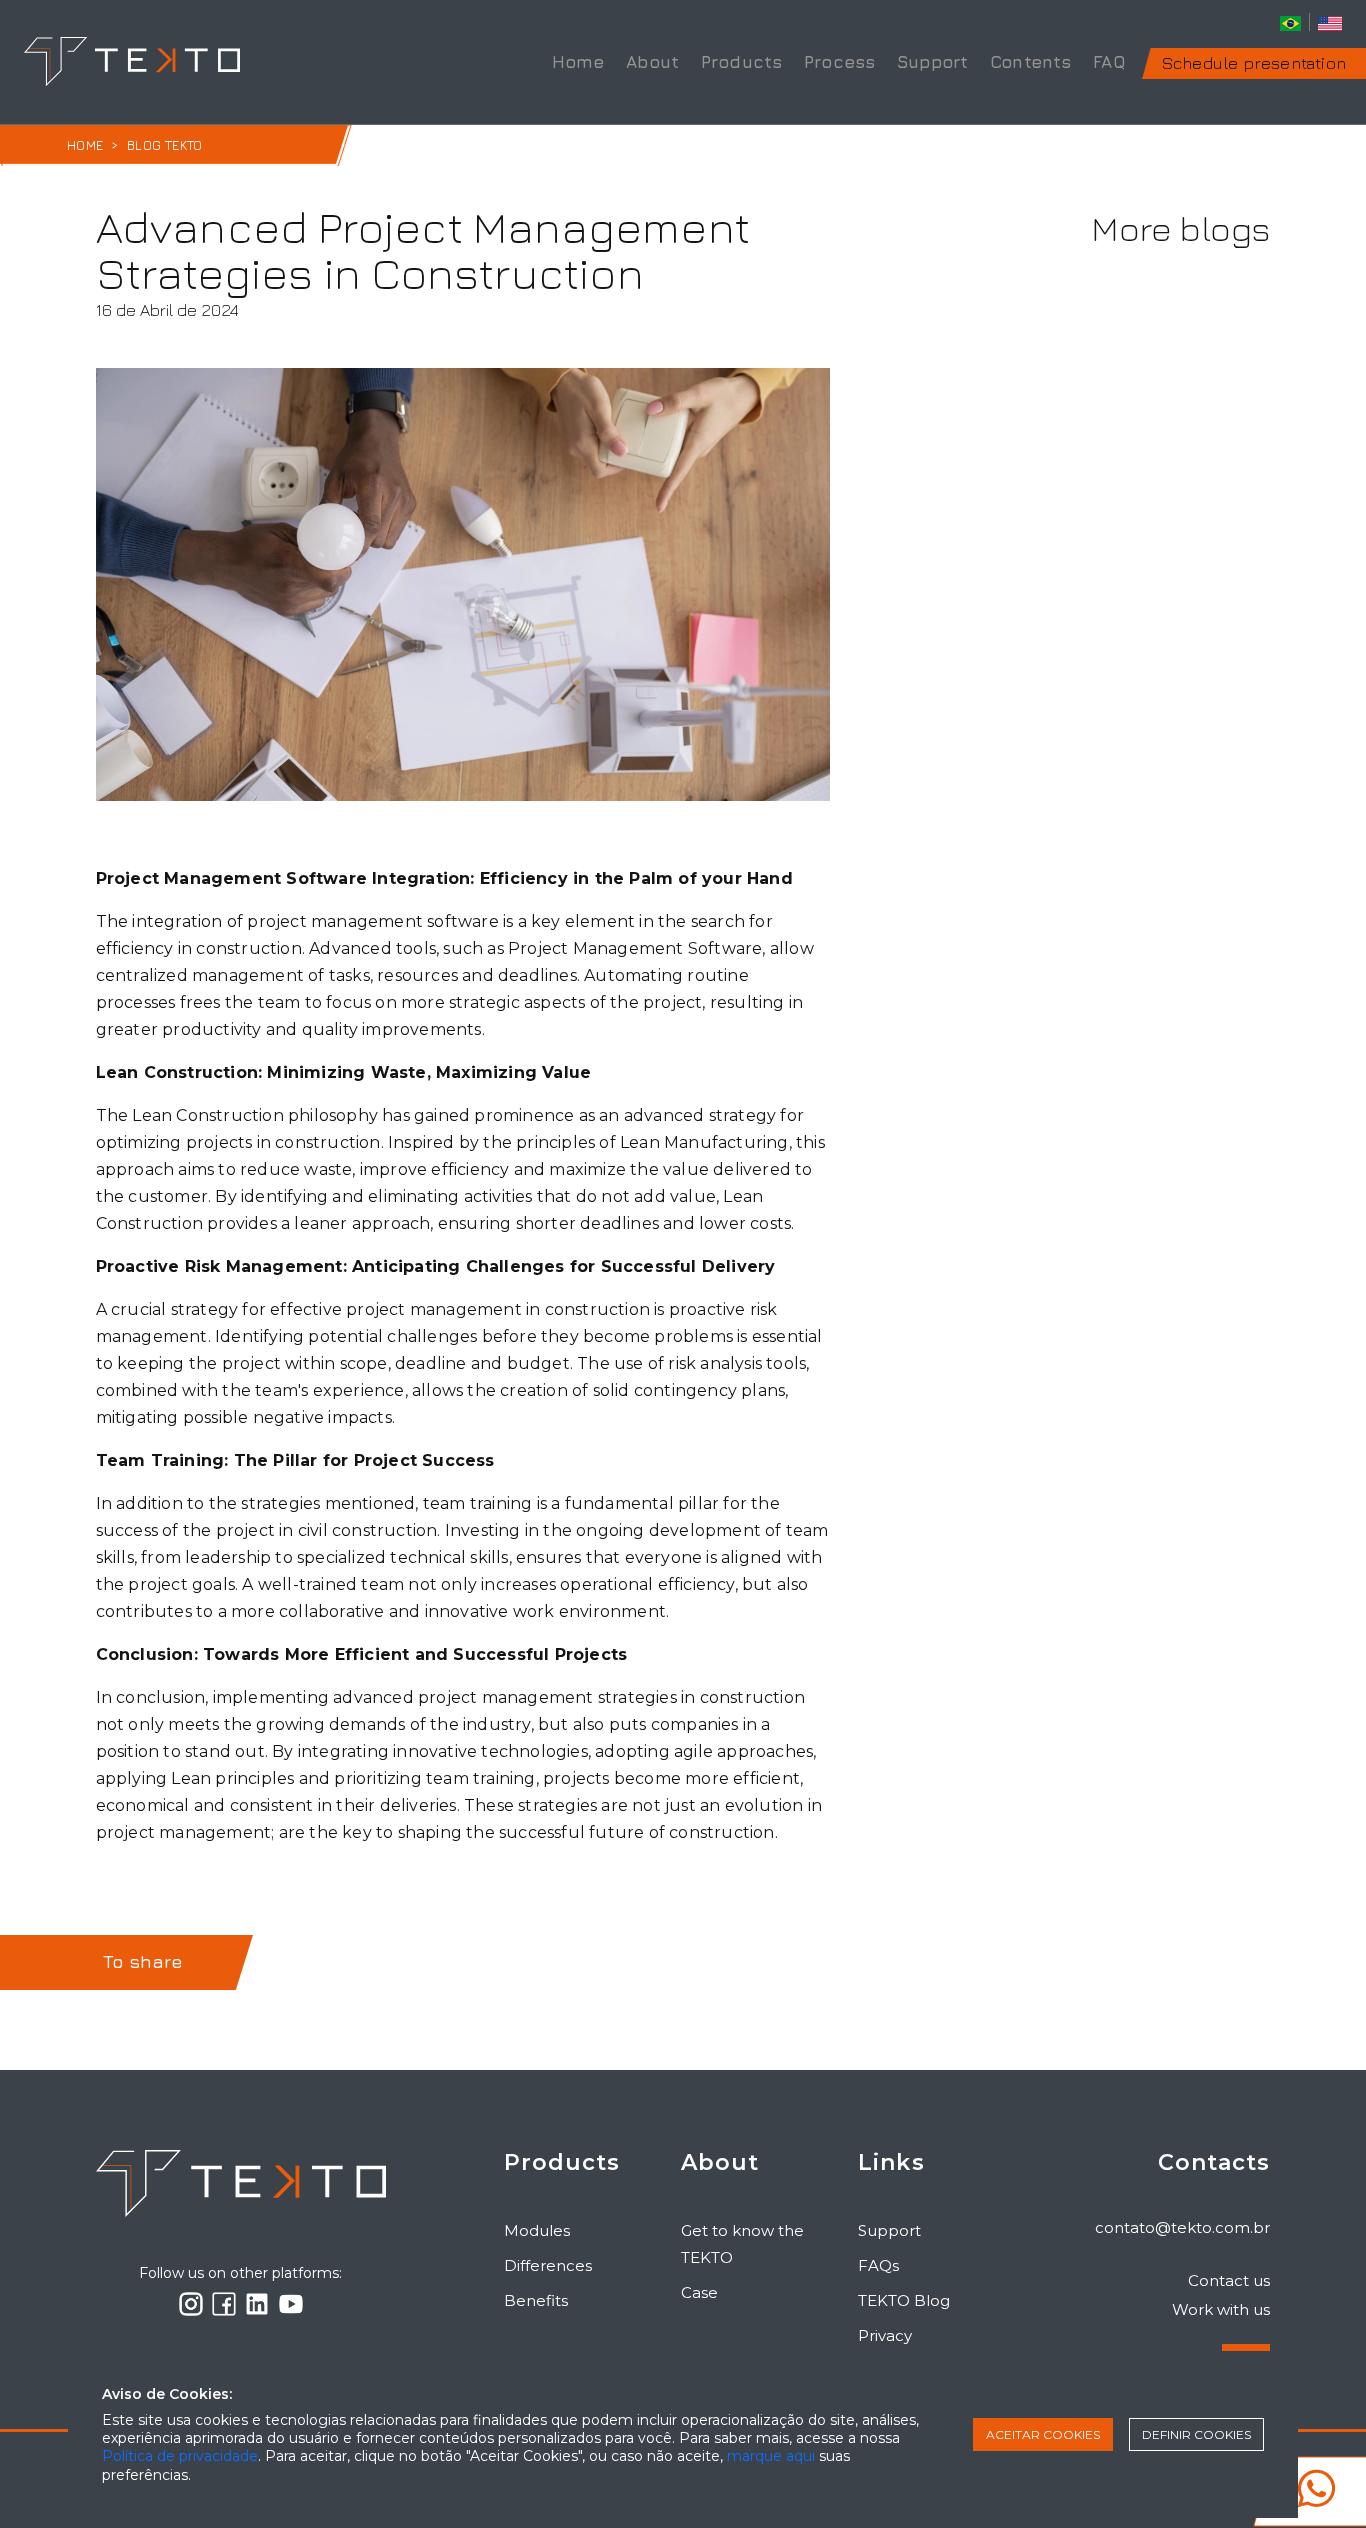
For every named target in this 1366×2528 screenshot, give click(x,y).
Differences (548, 2265)
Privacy (885, 2335)
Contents (1031, 62)
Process (839, 62)
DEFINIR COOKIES (1196, 2434)
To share (143, 1961)
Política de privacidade (180, 2456)
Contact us (1229, 2280)
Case (699, 2292)
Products (742, 62)
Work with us (1221, 2309)
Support (932, 62)
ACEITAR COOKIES (1043, 2434)
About (652, 62)
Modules (537, 2230)
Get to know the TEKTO (742, 2244)
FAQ (1109, 62)
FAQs (878, 2265)
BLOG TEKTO (164, 145)
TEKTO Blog (904, 2300)
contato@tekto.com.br (1182, 2227)
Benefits (536, 2300)
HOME (85, 145)
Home (578, 62)
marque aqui (771, 2456)
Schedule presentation (1254, 63)
